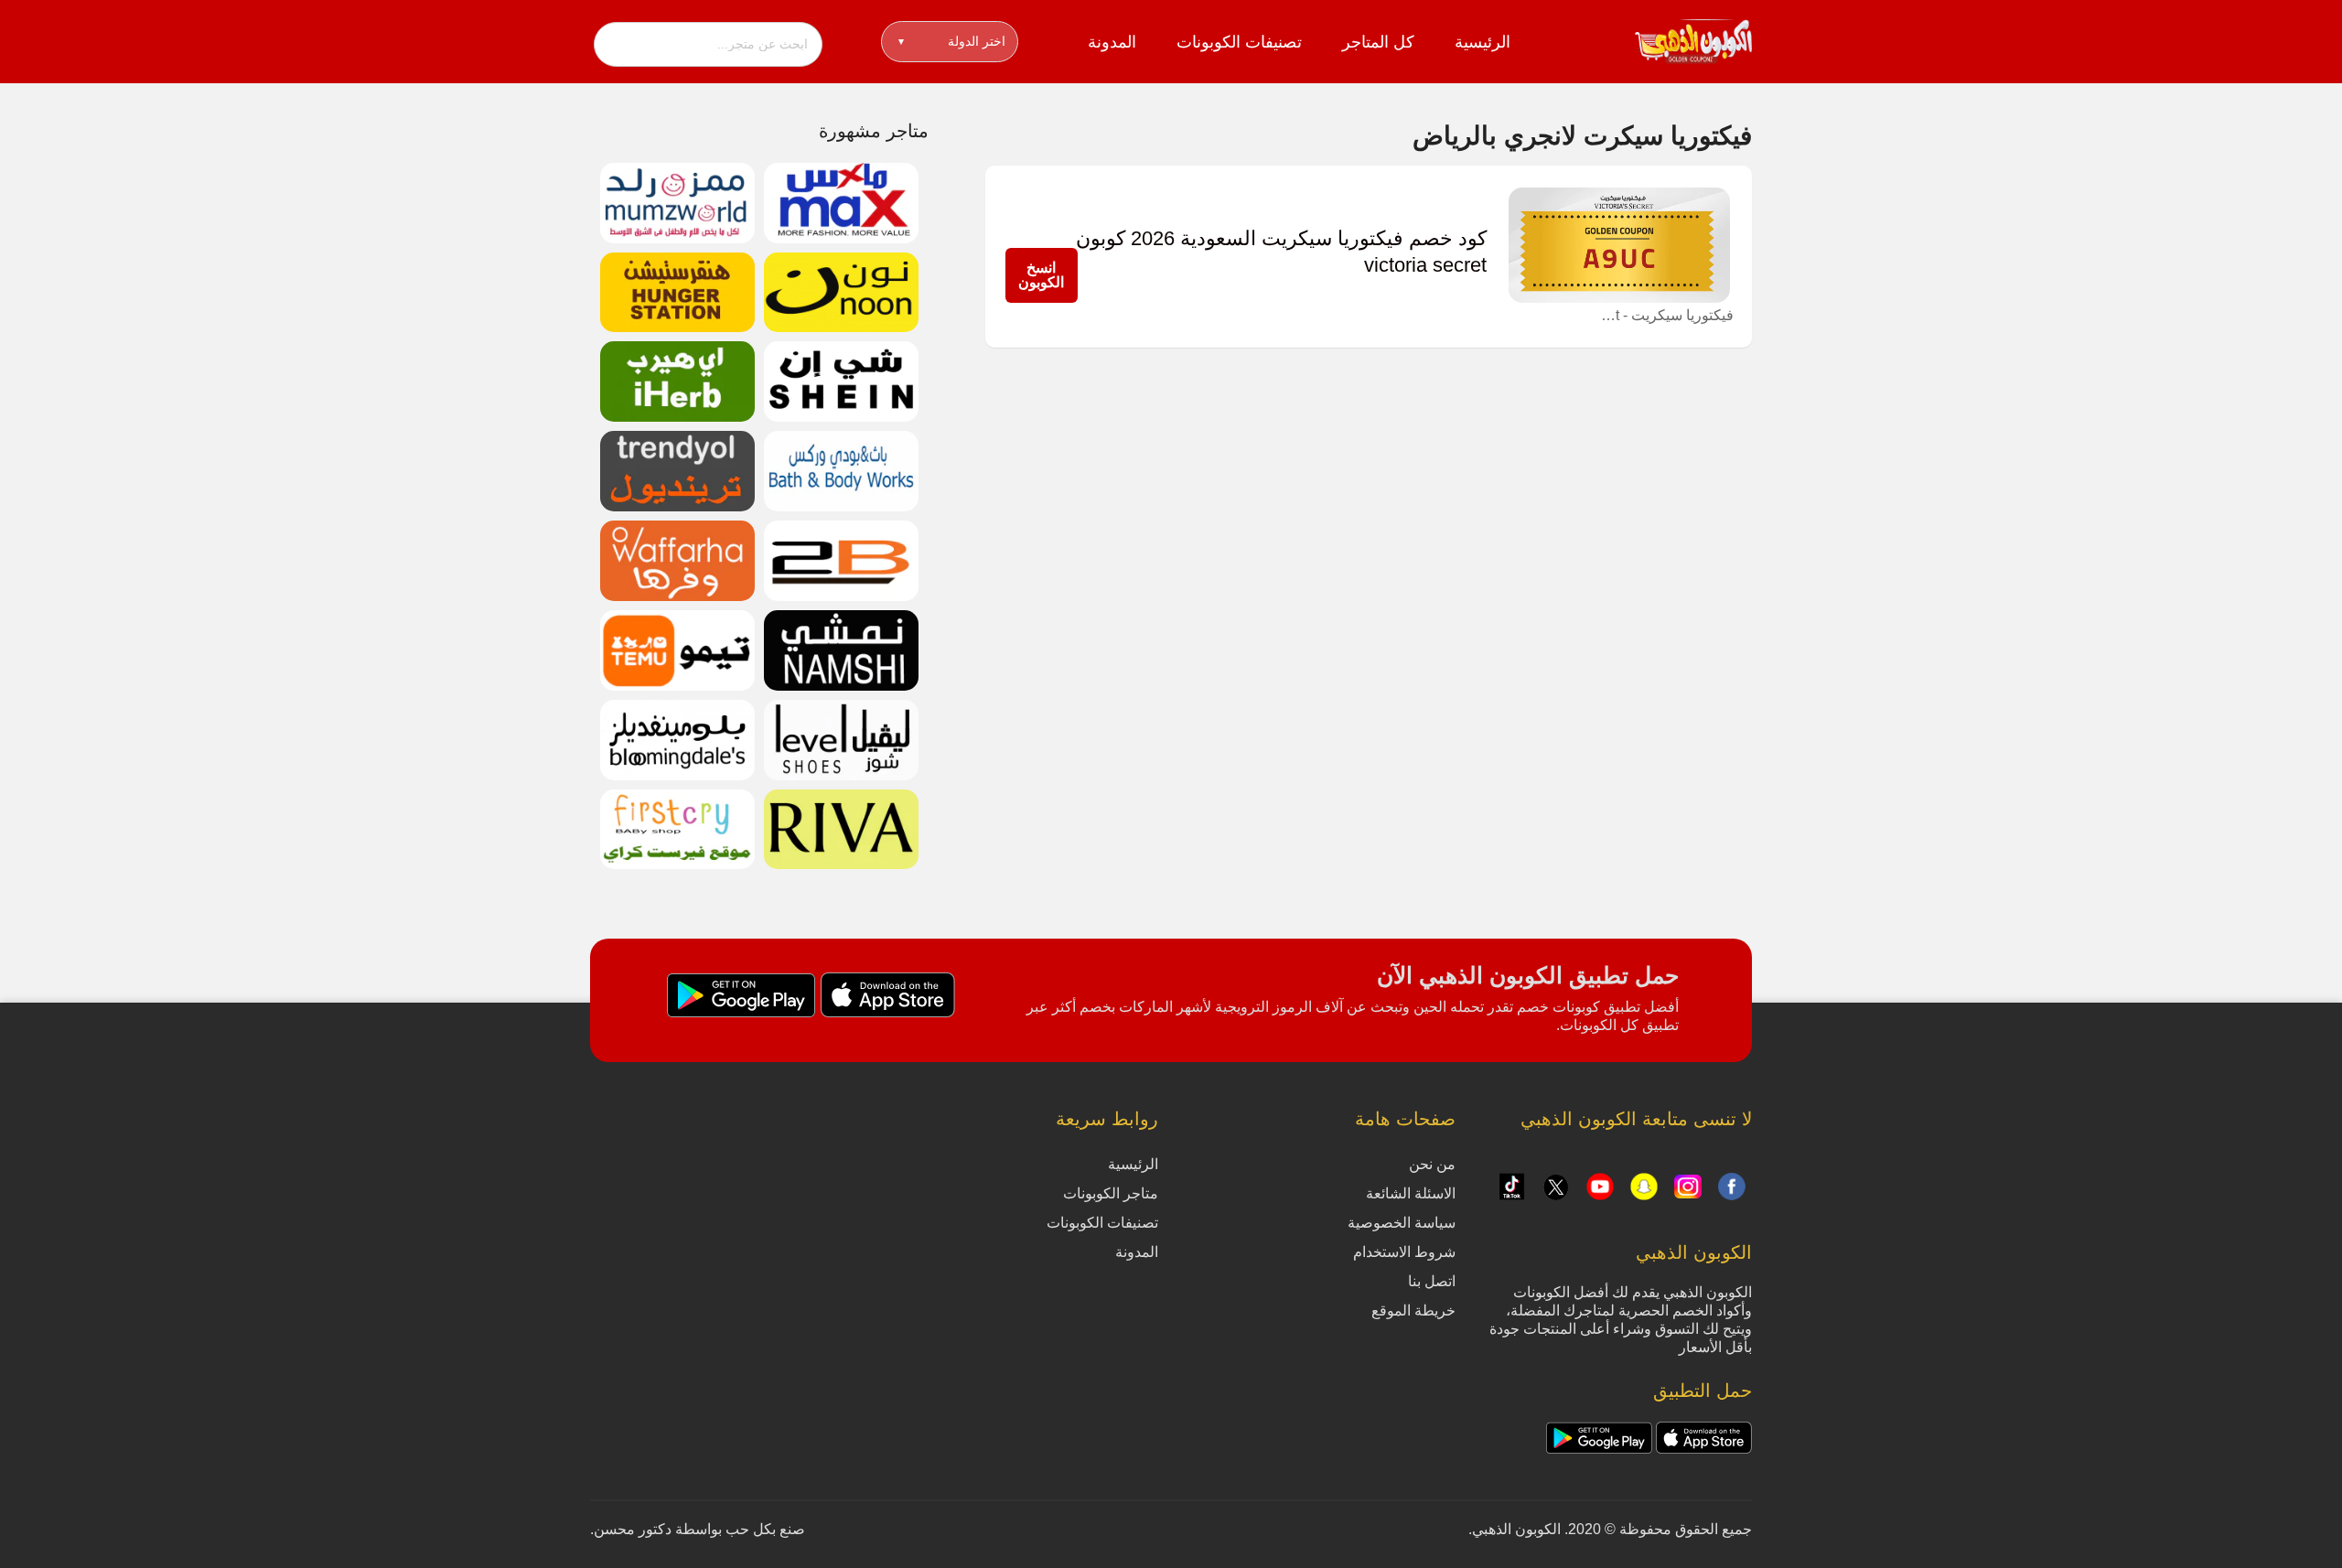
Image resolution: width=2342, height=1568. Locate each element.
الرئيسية (1483, 42)
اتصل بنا (1432, 1281)
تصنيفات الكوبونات (1239, 42)
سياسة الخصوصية (1402, 1223)
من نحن (1432, 1164)
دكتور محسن (633, 1529)
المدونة (1112, 42)
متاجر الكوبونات (1111, 1193)
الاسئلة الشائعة (1411, 1193)
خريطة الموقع (1413, 1310)
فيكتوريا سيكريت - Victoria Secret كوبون (1665, 315)
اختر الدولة (952, 41)
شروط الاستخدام (1404, 1252)
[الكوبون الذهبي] (1693, 40)
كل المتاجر (1378, 42)
